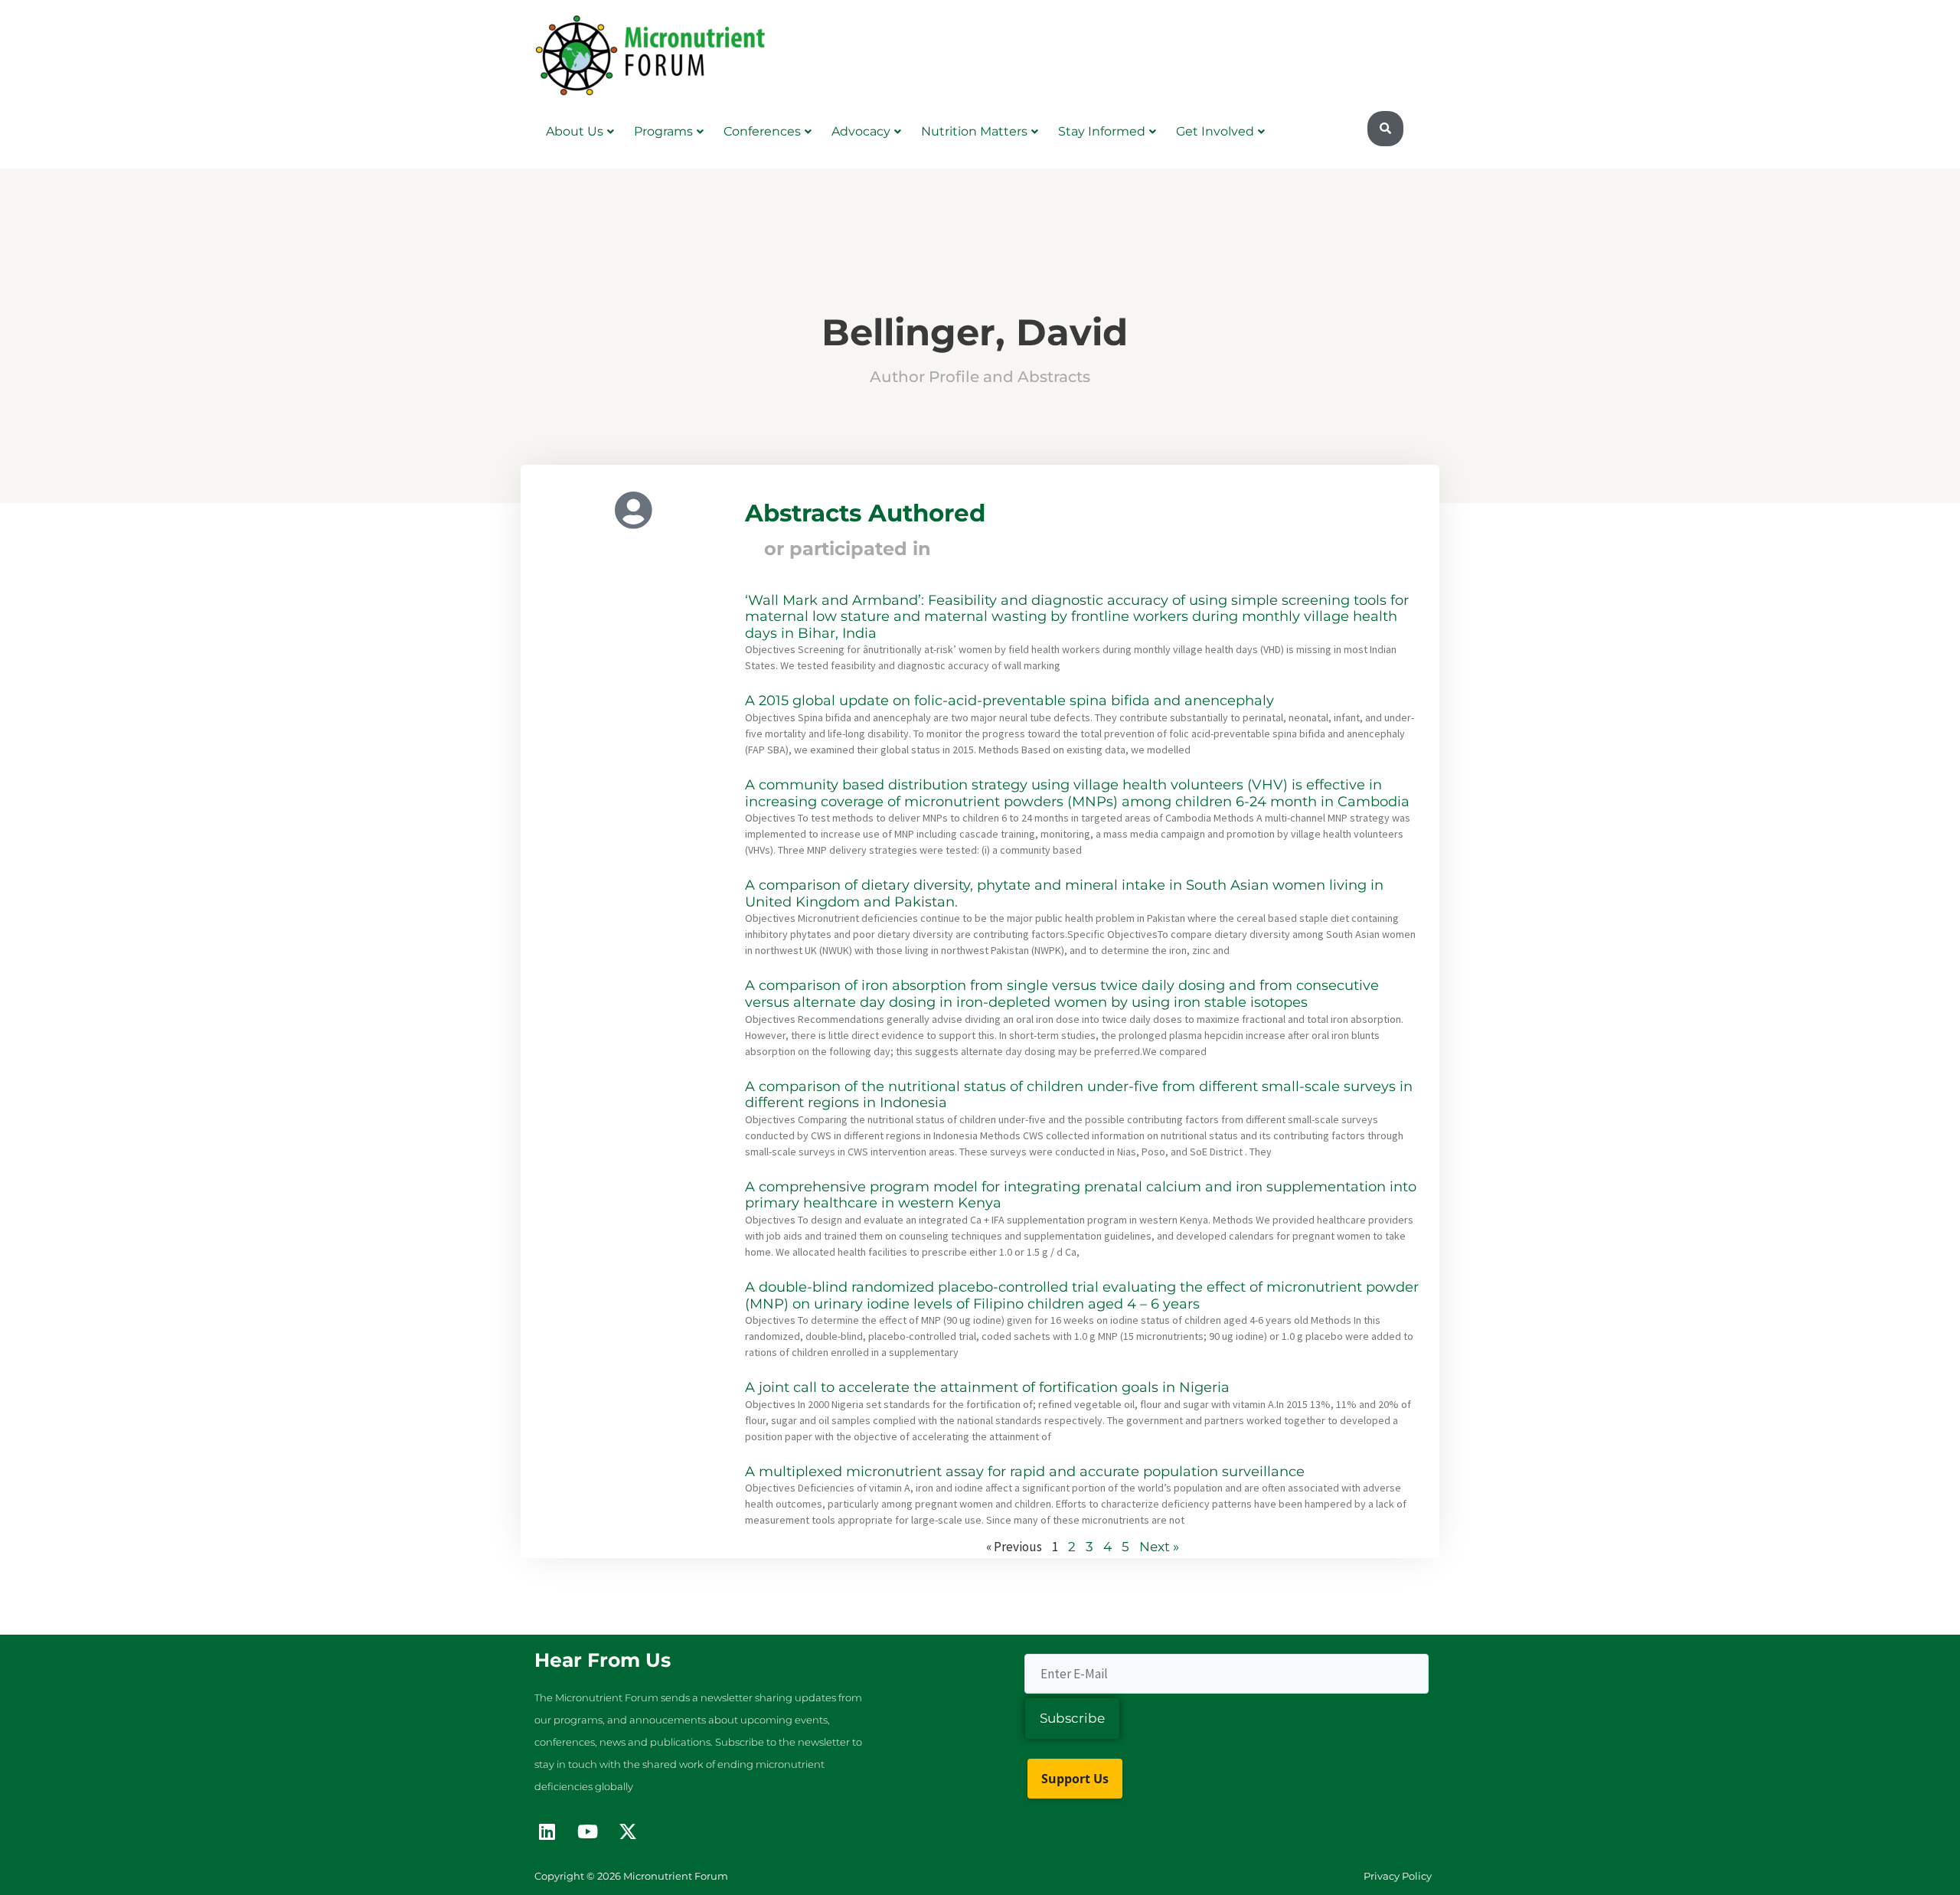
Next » (1159, 1547)
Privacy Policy (1398, 1876)
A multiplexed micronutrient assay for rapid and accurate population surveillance (1025, 1472)
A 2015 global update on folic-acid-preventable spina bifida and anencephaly (1009, 701)
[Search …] (1385, 129)
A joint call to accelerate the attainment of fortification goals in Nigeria (987, 1387)
